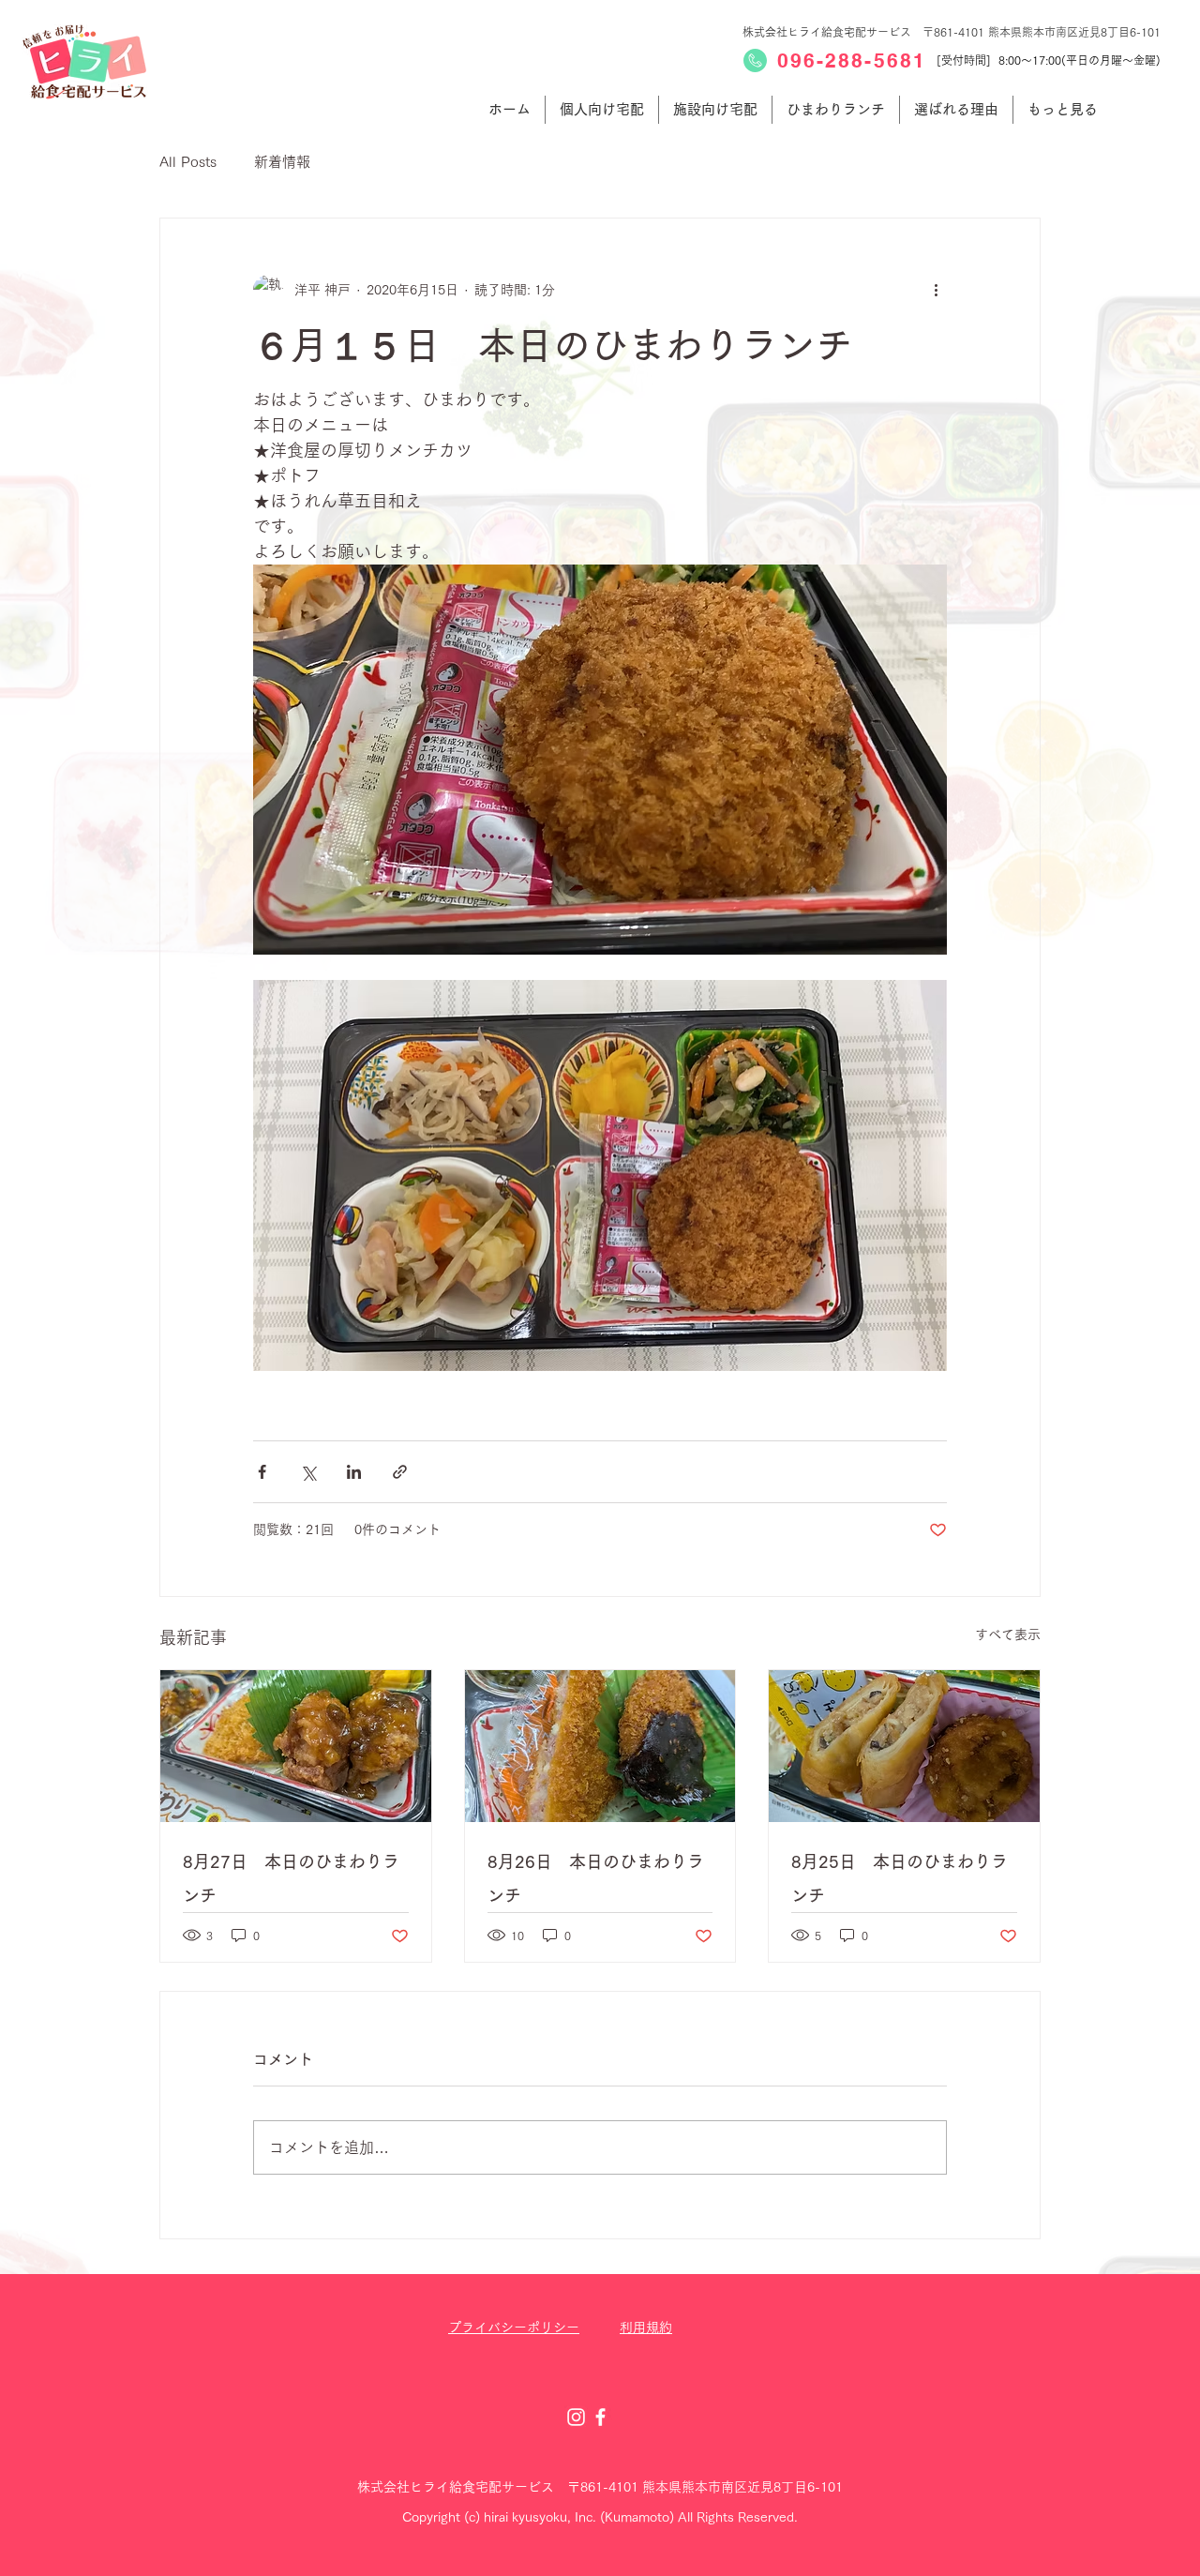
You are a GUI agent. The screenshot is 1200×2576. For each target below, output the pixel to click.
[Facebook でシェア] (262, 1472)
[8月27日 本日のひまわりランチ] (296, 1746)
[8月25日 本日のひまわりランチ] (904, 1746)
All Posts (188, 162)
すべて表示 (1008, 1634)
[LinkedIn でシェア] (354, 1472)
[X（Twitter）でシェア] (308, 1472)
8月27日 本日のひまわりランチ (291, 1878)
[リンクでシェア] (400, 1472)
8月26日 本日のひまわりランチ (596, 1878)
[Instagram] (576, 2417)
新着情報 (282, 162)
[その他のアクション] (936, 290)
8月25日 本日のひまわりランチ (900, 1878)
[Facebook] (600, 2417)
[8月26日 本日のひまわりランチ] (600, 1746)
